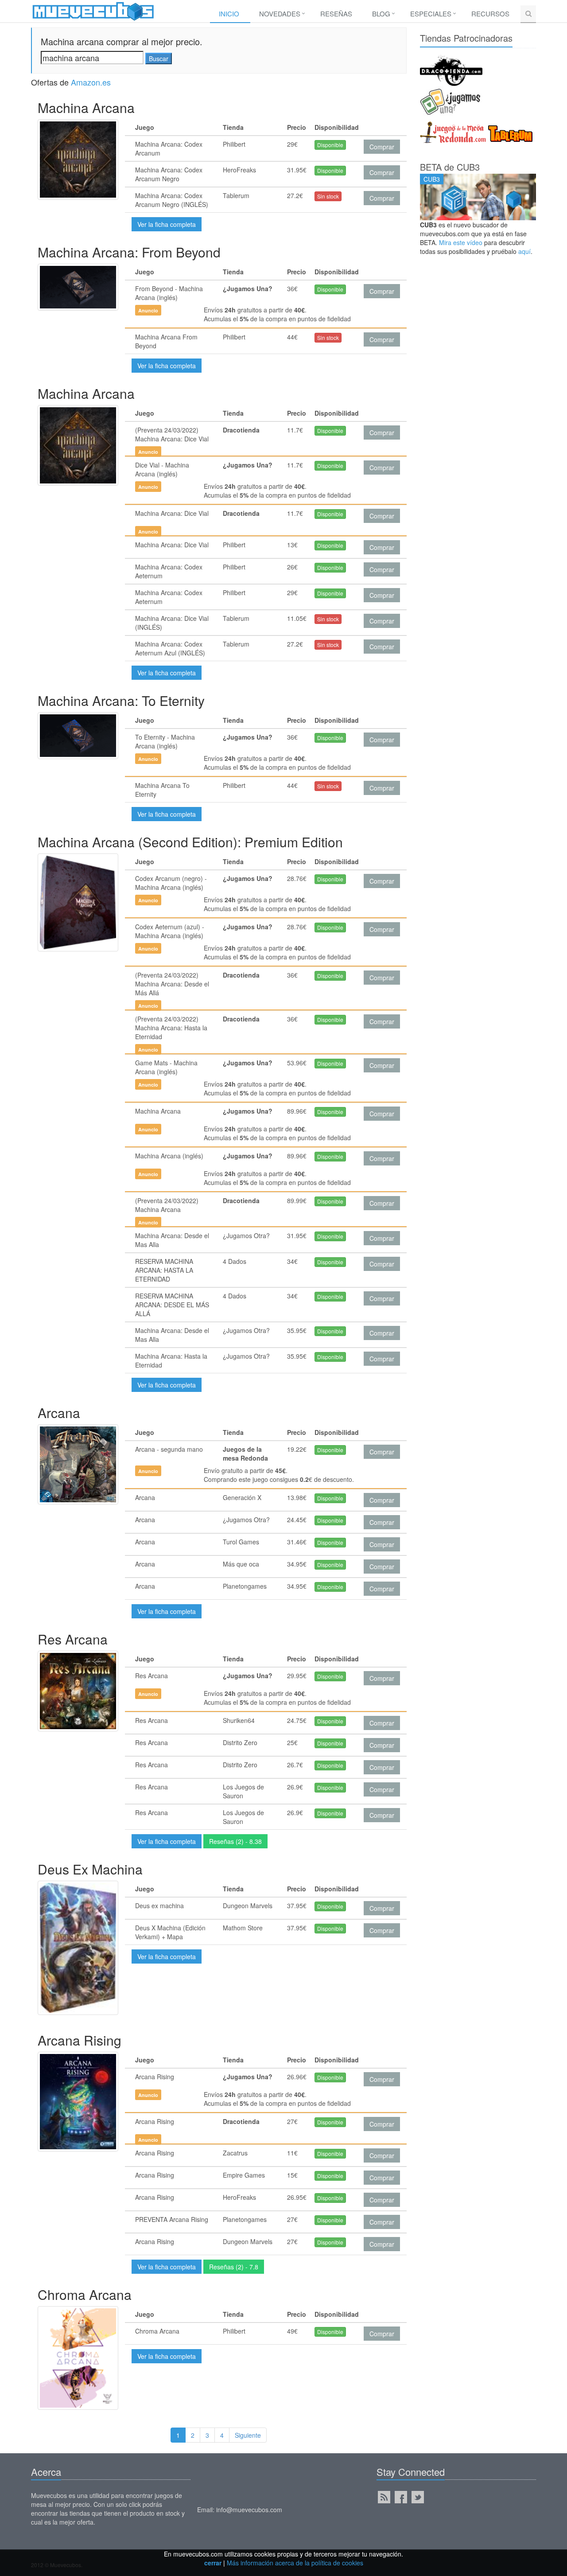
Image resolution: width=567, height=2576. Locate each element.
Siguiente (248, 2435)
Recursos (490, 14)
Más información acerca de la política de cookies (295, 2563)
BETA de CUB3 (450, 167)
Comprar (382, 147)
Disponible (330, 145)
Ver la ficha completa (167, 224)
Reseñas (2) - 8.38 (235, 1841)
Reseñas (336, 14)
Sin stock (328, 196)
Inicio (229, 14)
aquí (524, 251)
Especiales (431, 14)
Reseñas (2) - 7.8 (234, 2267)
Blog (381, 14)
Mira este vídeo (461, 242)
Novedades (280, 14)
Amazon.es (91, 82)
